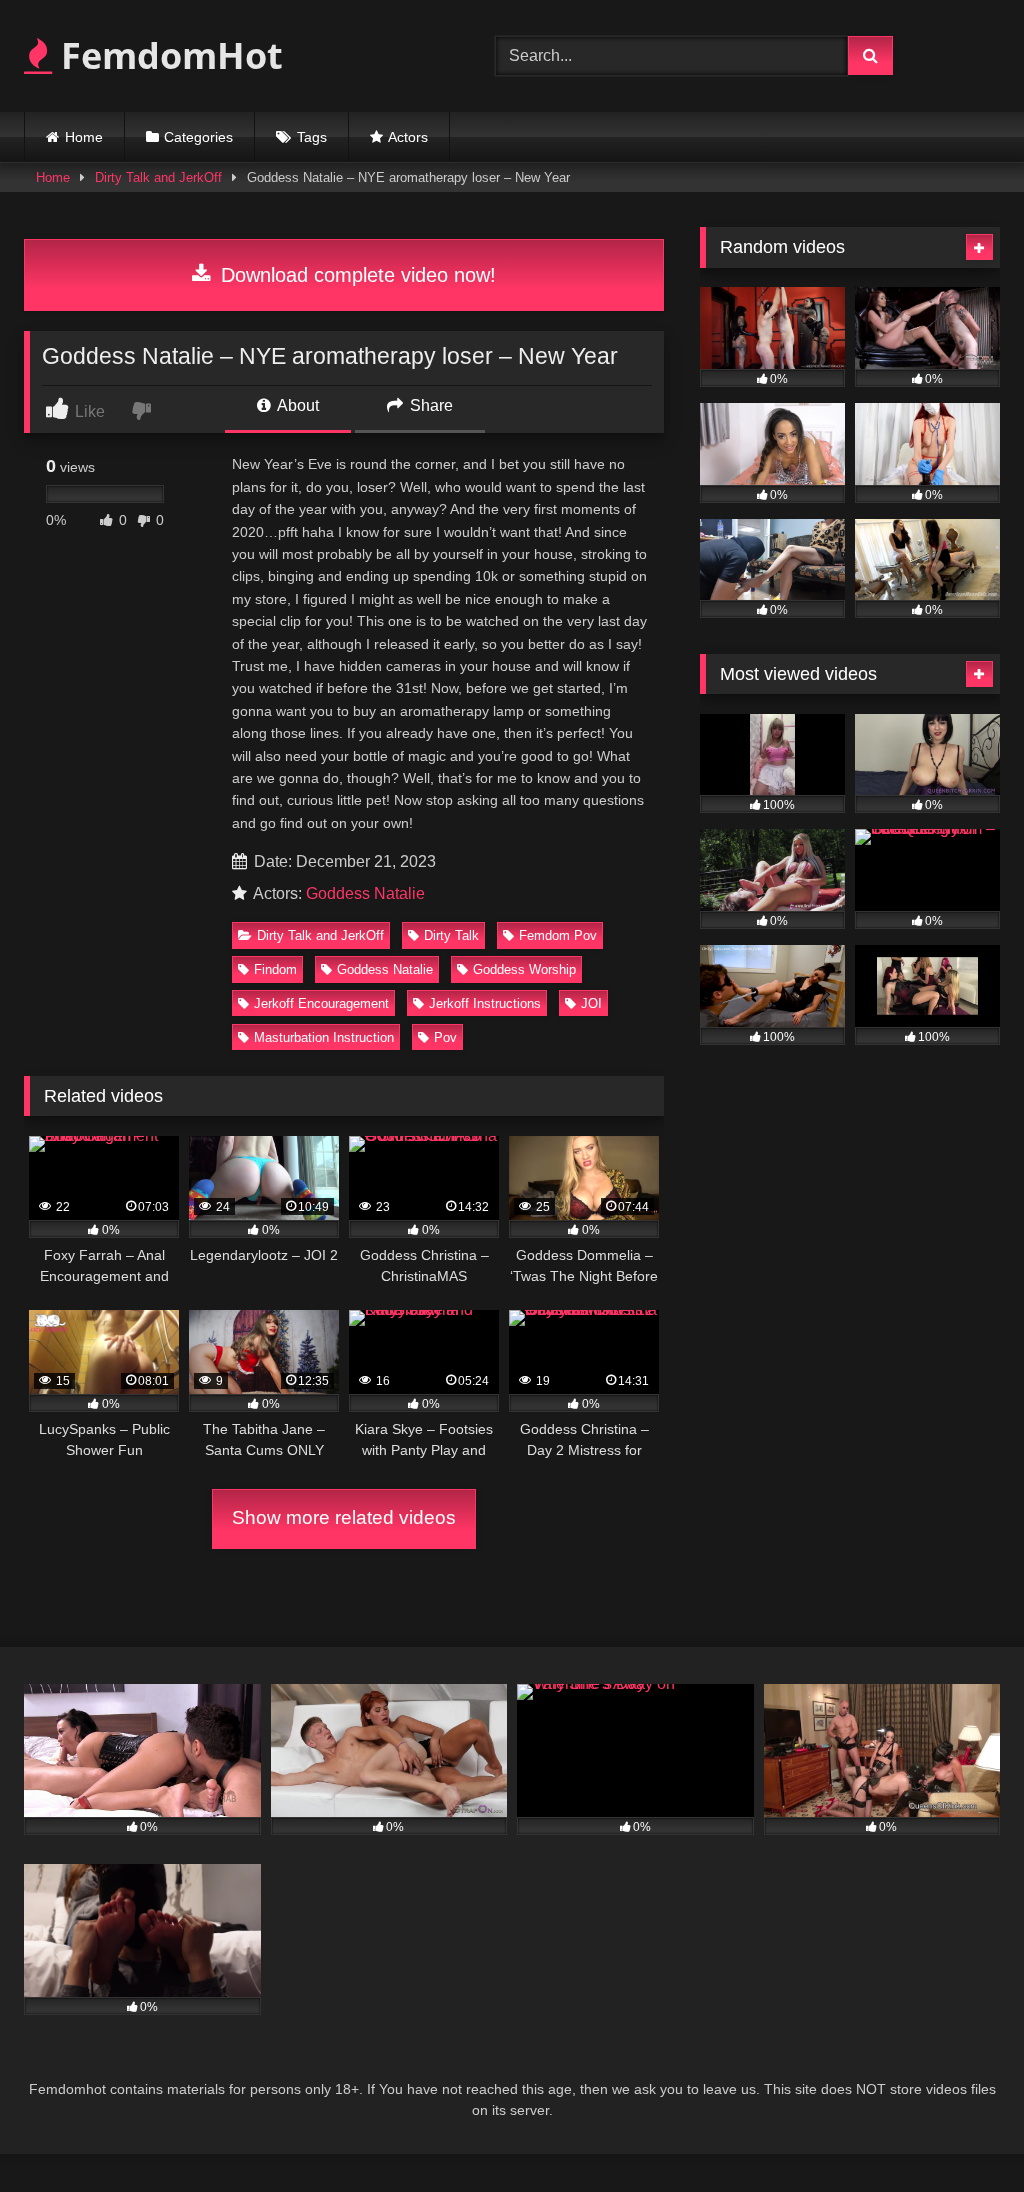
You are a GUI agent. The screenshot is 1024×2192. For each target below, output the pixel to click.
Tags (312, 137)
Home (84, 137)
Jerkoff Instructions (485, 1003)
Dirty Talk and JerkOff (158, 177)
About (296, 405)
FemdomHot (167, 55)
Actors (408, 137)
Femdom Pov (558, 935)
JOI (591, 1003)
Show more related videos (344, 1517)
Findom (275, 969)
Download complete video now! (355, 275)
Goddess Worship (524, 969)
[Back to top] (962, 2132)
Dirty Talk (451, 935)
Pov (445, 1037)
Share (429, 405)
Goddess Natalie (365, 893)
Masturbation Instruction (324, 1037)
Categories (198, 137)
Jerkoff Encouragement (321, 1003)
